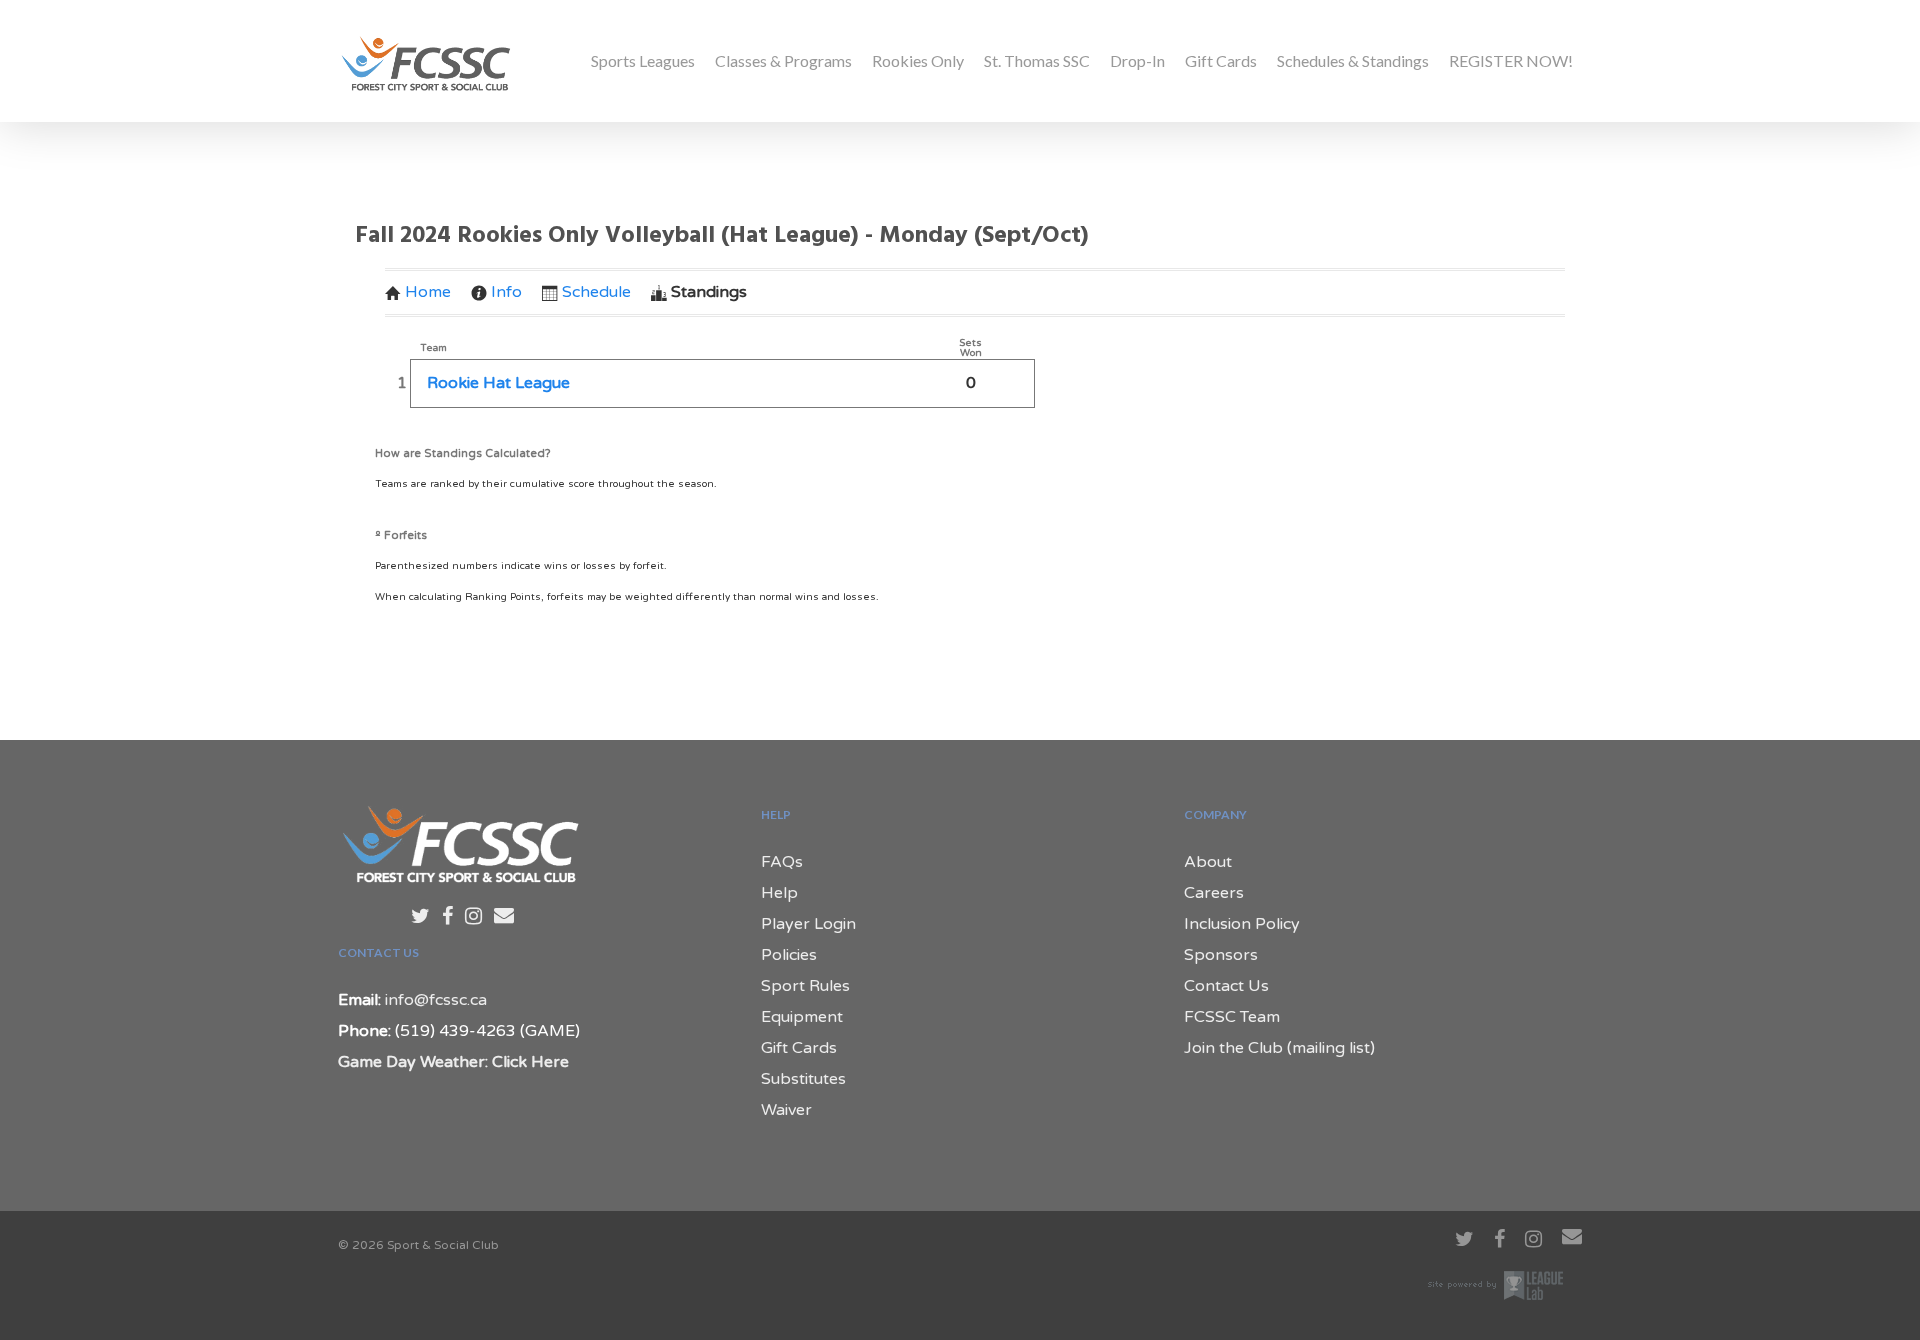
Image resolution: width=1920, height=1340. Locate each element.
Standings (709, 292)
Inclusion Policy (1242, 924)
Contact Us (1226, 986)
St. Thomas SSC (1037, 61)
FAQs (782, 862)
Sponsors (1221, 955)
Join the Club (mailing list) (1279, 1048)
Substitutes (803, 1079)
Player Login (808, 924)
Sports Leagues (643, 61)
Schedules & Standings (1353, 61)
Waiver (786, 1110)
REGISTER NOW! (1511, 61)
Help (779, 893)
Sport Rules (805, 986)
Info (506, 292)
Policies (789, 955)
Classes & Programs (783, 61)
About (1208, 862)
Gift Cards (1221, 61)
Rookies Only (918, 61)
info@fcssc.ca (436, 1000)
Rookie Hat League (498, 383)
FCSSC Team (1232, 1017)
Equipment (802, 1017)
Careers (1214, 893)
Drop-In (1137, 61)
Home (428, 292)
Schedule (596, 292)
